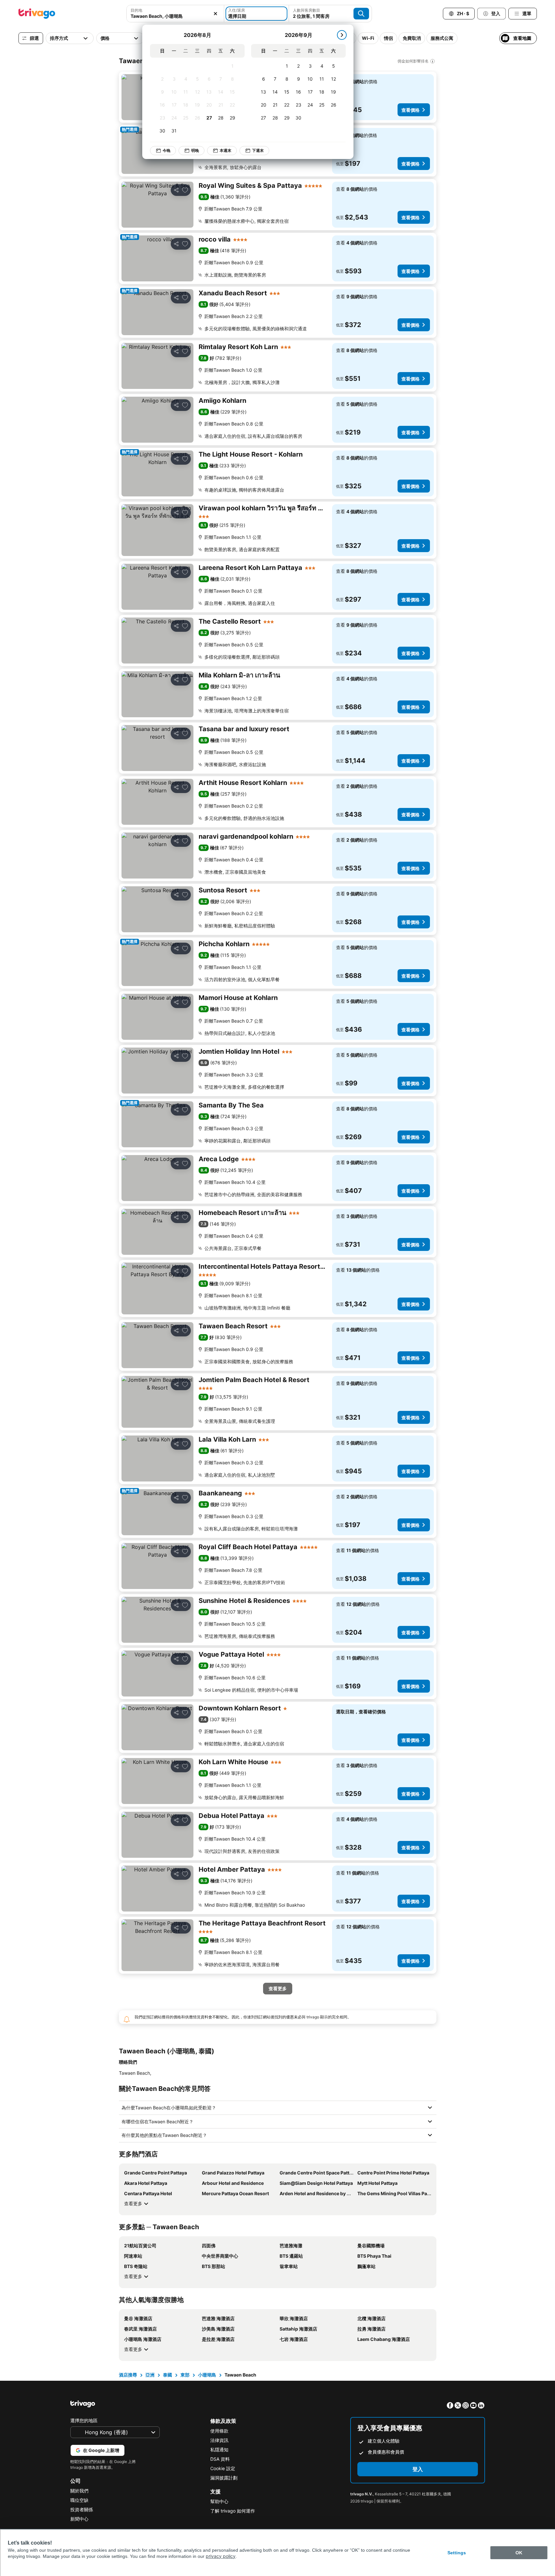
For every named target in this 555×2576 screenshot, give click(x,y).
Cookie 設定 (223, 2468)
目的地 (136, 10)
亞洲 (150, 2375)
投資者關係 (82, 2509)
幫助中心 (219, 2501)
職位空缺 (79, 2500)
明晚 (195, 150)
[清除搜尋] (215, 14)
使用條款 (219, 2431)
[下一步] (342, 35)
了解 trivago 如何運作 (233, 2511)
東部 (185, 2375)
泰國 (168, 2375)
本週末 (225, 150)
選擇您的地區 (84, 2420)
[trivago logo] (37, 14)
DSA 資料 (220, 2459)
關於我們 (79, 2491)
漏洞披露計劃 (224, 2478)
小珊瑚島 (207, 2375)
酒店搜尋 (128, 2375)
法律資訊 (219, 2440)
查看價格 (410, 110)
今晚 (167, 150)
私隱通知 (219, 2450)
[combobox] (175, 16)
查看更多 (133, 2203)
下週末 (258, 150)
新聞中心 (79, 2519)
